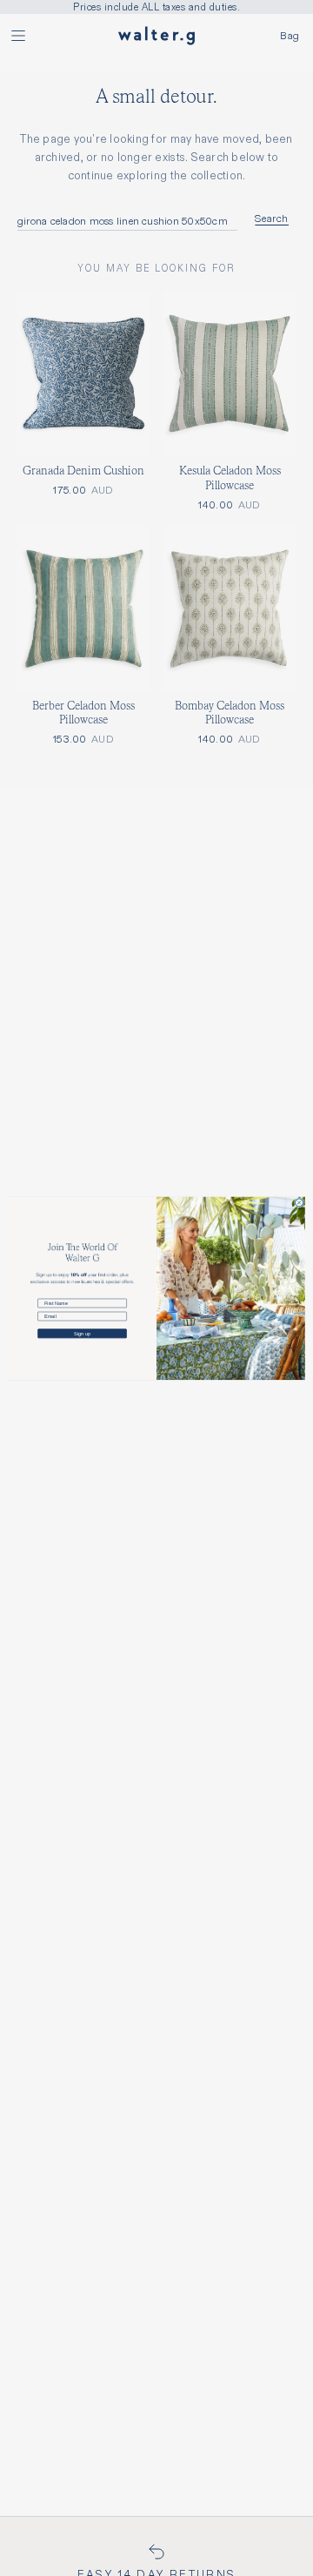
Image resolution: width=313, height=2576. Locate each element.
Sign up (82, 1333)
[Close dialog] (299, 1203)
